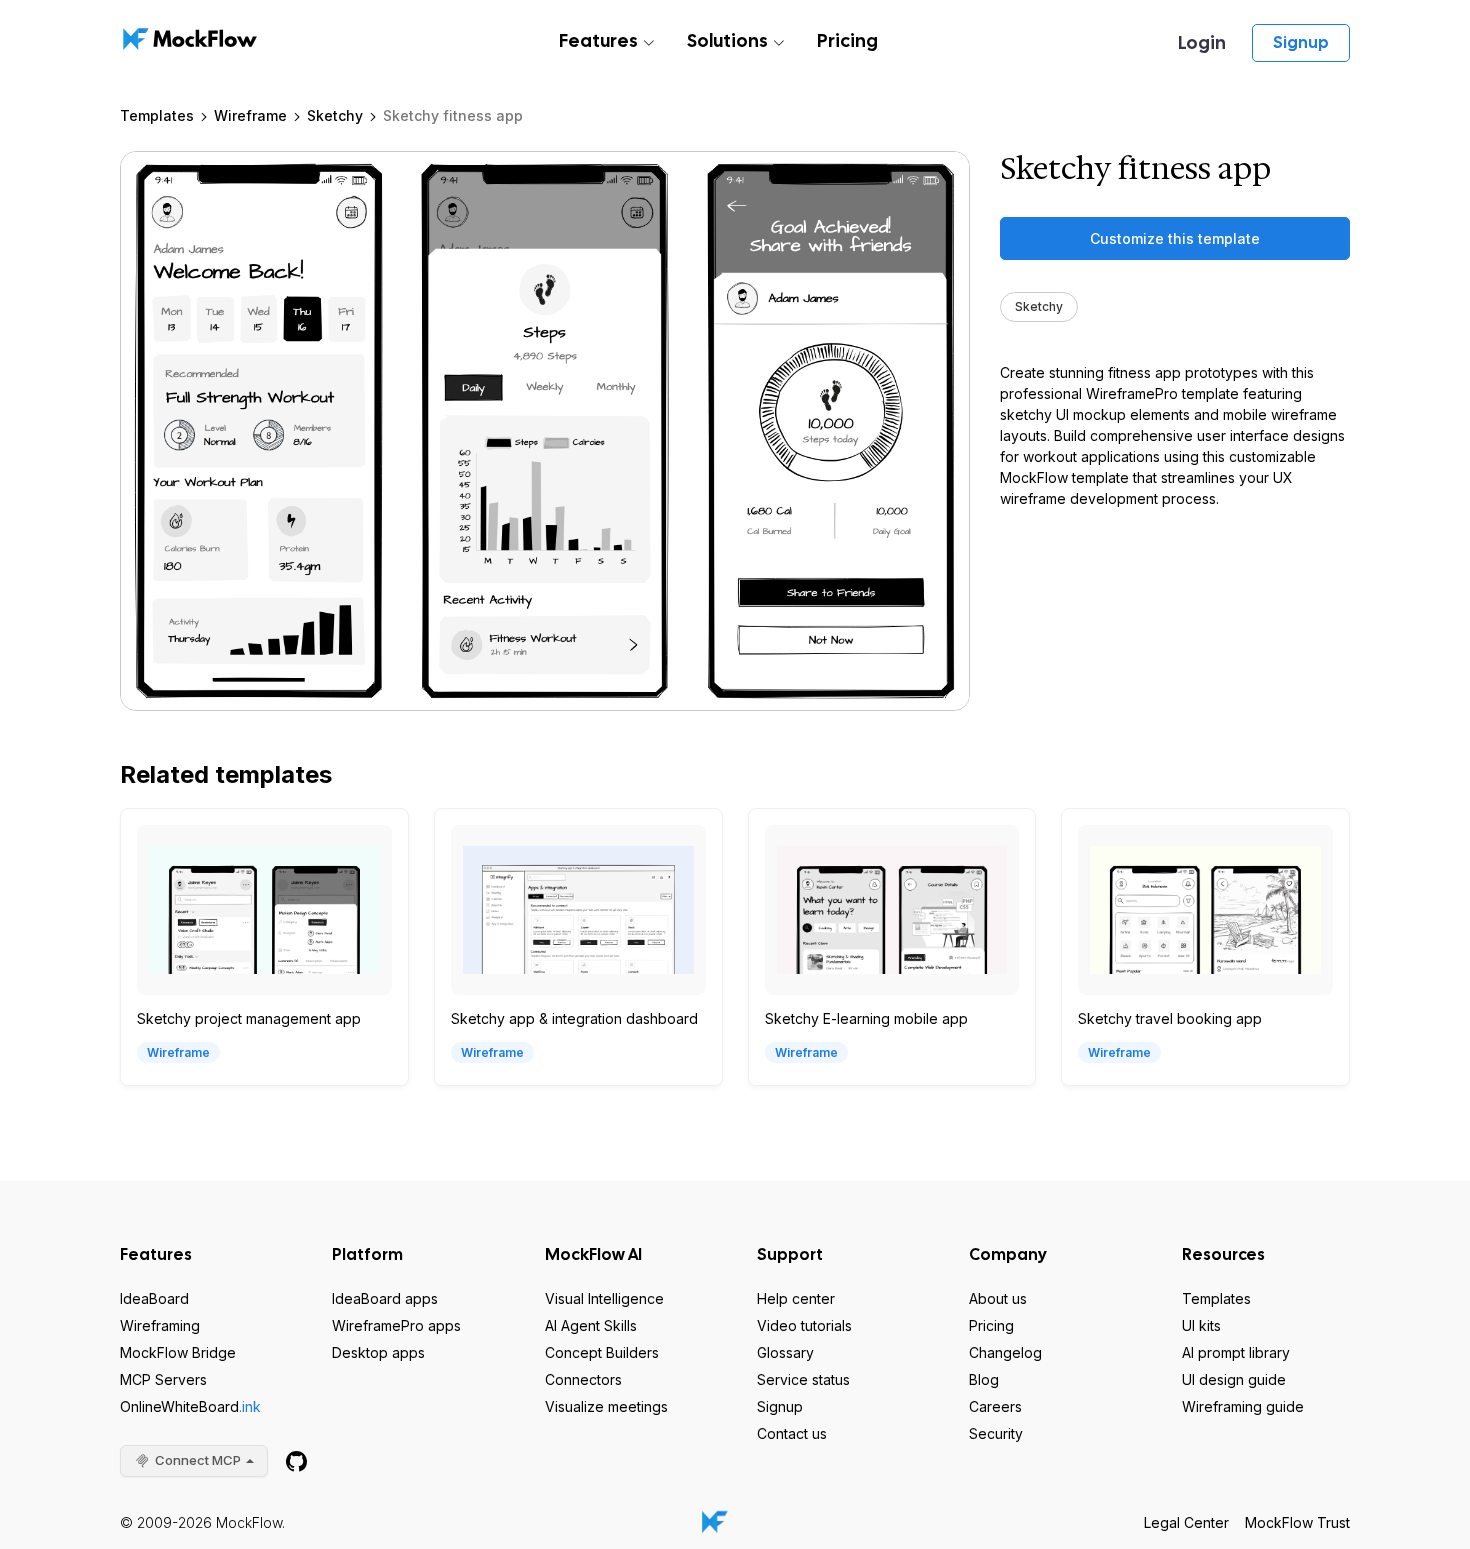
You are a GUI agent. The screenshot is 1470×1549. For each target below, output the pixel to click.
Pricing (847, 40)
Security (996, 1433)
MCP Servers (163, 1379)
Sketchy (335, 115)
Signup (1301, 42)
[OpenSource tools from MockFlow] (296, 1461)
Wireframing (160, 1325)
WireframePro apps (396, 1325)
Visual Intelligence (604, 1298)
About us (998, 1298)
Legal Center (1186, 1522)
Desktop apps (378, 1352)
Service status (803, 1379)
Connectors (583, 1379)
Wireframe (250, 115)
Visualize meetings (606, 1406)
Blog (984, 1379)
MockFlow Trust (1297, 1522)
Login (1202, 42)
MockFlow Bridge (178, 1352)
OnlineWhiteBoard (190, 1406)
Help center (796, 1298)
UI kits (1201, 1325)
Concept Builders (602, 1352)
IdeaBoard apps (385, 1298)
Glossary (785, 1352)
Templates (157, 115)
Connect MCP (198, 1460)
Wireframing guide (1243, 1406)
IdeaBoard (154, 1298)
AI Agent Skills (591, 1325)
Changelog (1005, 1352)
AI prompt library (1236, 1352)
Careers (995, 1406)
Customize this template (1175, 238)
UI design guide (1234, 1379)
